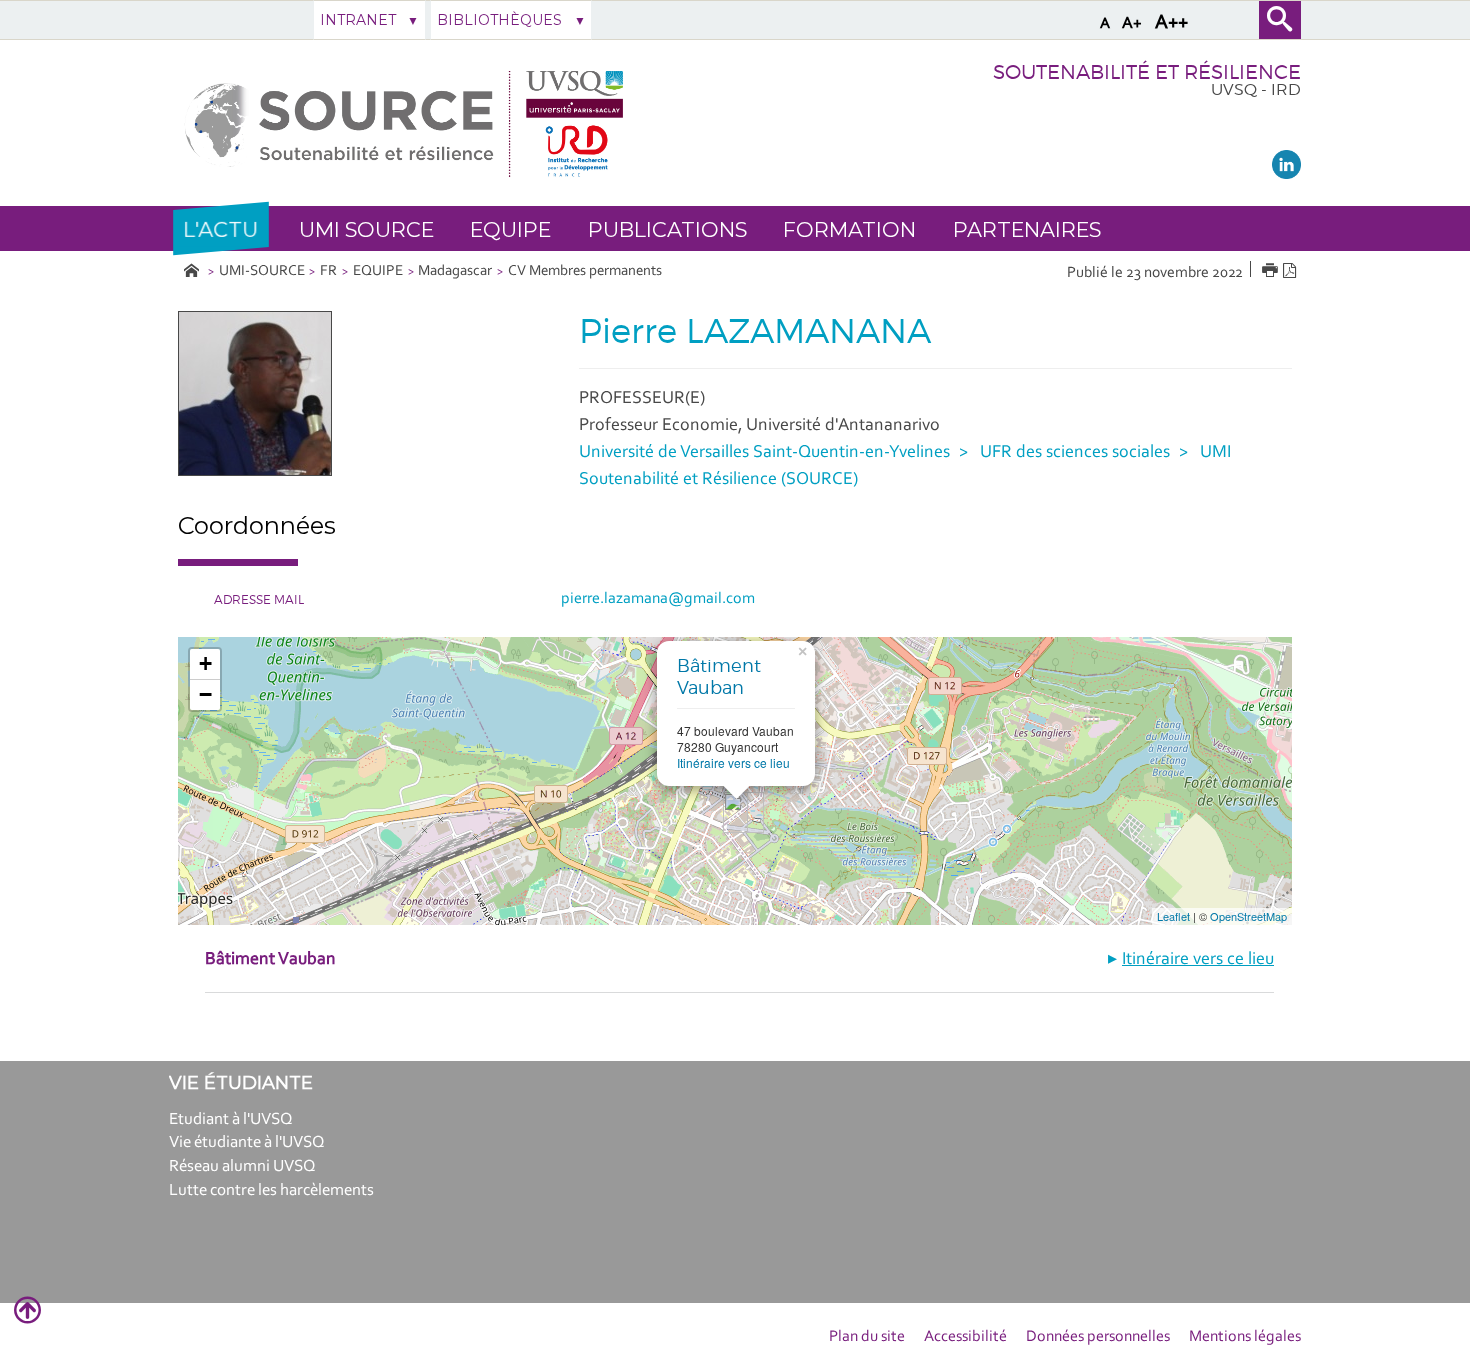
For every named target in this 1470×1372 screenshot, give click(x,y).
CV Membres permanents (585, 271)
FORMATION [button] (849, 229)
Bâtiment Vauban (719, 676)
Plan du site (867, 1337)
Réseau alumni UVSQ (242, 1166)
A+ (1132, 23)
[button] (221, 228)
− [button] (205, 694)
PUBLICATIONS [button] (667, 229)
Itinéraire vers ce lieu (733, 762)
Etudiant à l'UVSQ (231, 1119)
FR (328, 271)
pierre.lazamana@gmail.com (658, 599)
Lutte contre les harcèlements (271, 1190)
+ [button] (205, 663)
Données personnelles (1098, 1337)
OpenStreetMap (1248, 916)
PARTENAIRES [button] (1027, 229)
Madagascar (455, 271)
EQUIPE (378, 271)
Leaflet (1173, 916)
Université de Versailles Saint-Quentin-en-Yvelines (764, 453)
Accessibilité (965, 1337)
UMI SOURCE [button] (366, 229)
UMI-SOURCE (262, 271)
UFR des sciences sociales (1075, 453)
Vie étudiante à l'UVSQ (247, 1142)
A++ (1171, 23)
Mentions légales (1245, 1337)
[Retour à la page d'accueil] (404, 123)
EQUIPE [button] (510, 229)
